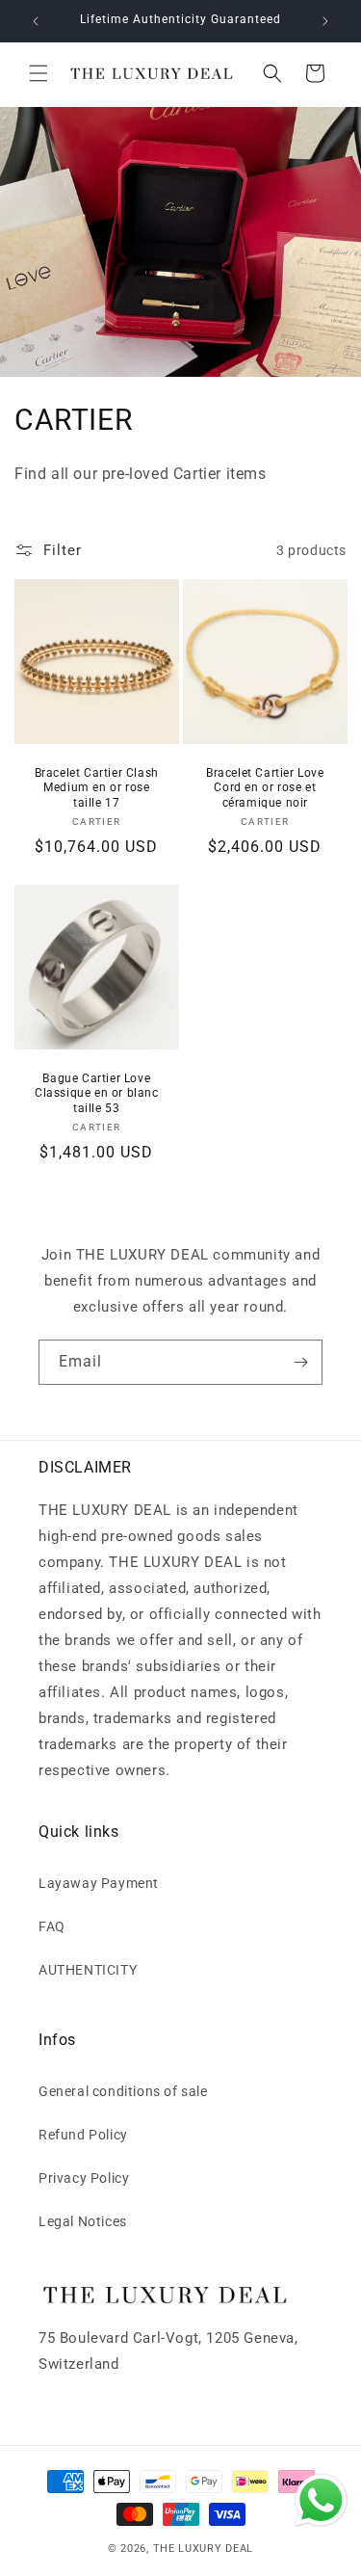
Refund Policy (83, 2135)
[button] (39, 73)
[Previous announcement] (36, 21)
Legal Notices (83, 2221)
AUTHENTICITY (88, 1970)
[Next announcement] (325, 21)
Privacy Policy (84, 2178)
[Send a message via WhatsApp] (321, 2500)
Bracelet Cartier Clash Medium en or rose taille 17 (97, 788)
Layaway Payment (99, 1883)
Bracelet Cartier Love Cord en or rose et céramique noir (264, 788)
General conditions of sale (123, 2091)
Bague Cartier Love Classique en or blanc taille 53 (97, 1093)
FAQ (52, 1926)
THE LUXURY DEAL (204, 2549)
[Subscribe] (300, 1362)
